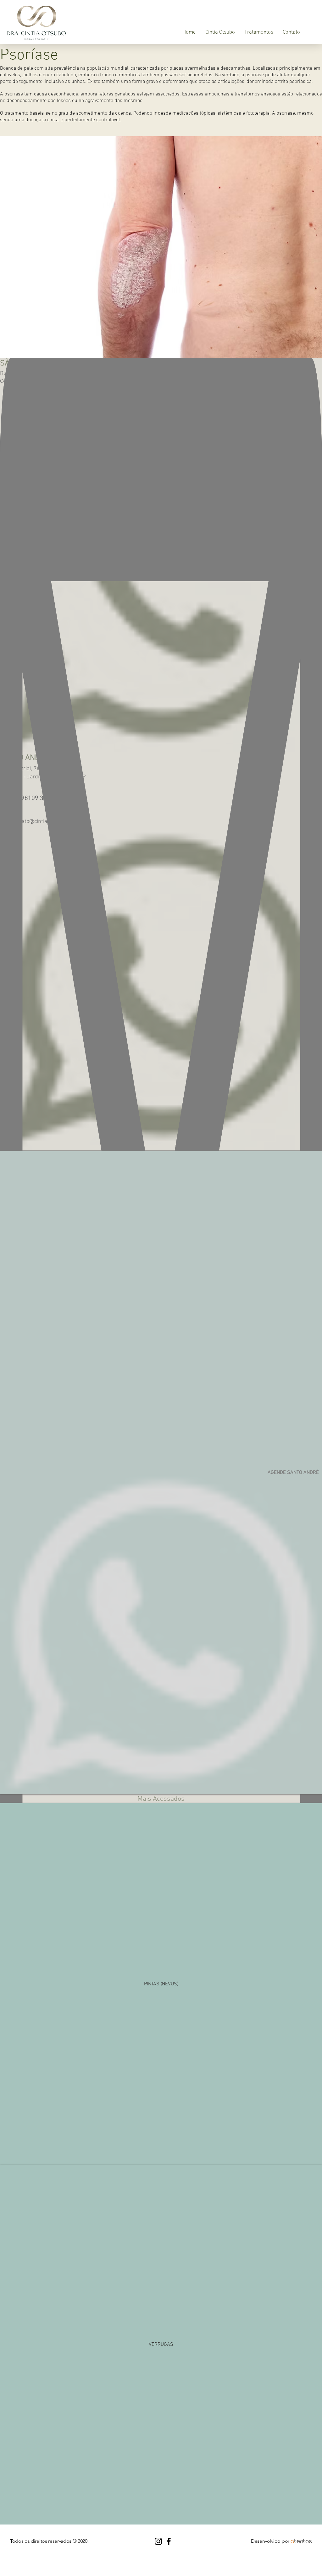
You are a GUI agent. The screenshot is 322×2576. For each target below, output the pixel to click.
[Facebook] (169, 2541)
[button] (259, 32)
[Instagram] (158, 2541)
